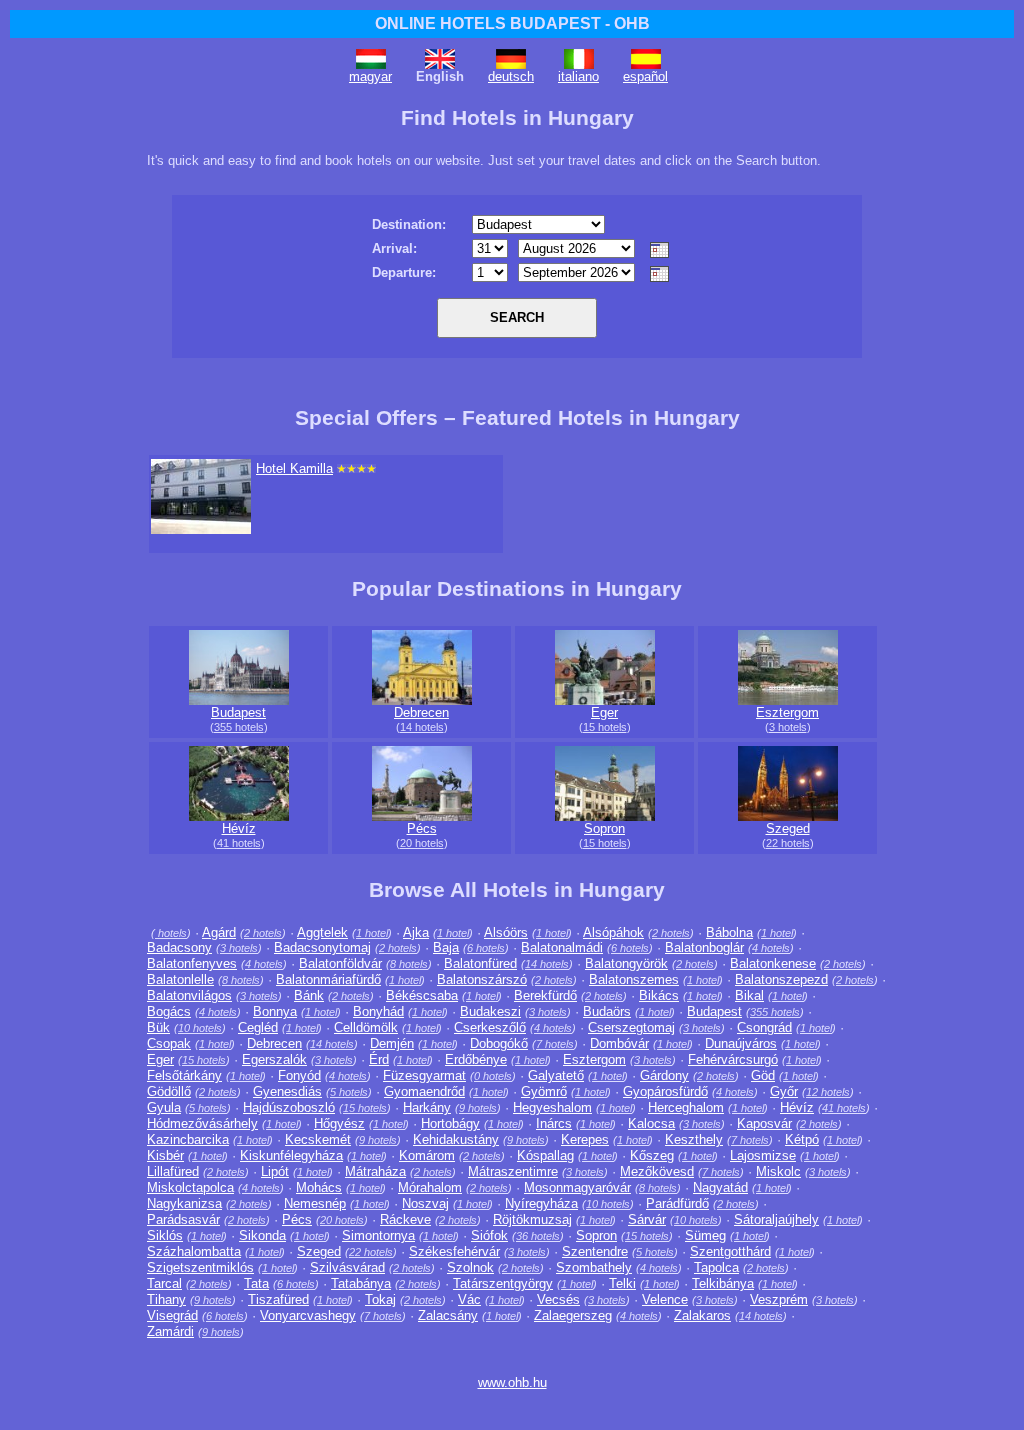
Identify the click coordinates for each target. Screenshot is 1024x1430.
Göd (763, 1075)
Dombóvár (619, 1043)
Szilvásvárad (347, 1267)
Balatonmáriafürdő (328, 979)
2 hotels (263, 933)
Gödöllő (169, 1091)
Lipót (275, 1171)
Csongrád (764, 1027)
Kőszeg (652, 1155)
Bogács (169, 1011)
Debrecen (421, 712)
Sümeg (705, 1235)
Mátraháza (375, 1171)
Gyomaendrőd (424, 1091)
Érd (379, 1059)
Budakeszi (490, 1011)
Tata (256, 1283)
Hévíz (239, 828)
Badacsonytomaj (322, 947)
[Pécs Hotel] (422, 816)
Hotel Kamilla (294, 468)
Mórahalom (430, 1187)
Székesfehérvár (454, 1251)
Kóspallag (545, 1155)
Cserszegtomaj (631, 1027)
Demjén (392, 1043)
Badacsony (179, 947)
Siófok (489, 1235)
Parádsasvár (183, 1219)
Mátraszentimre (513, 1171)
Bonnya (275, 1011)
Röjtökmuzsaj (532, 1219)
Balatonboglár (704, 947)
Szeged (788, 828)
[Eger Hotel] (605, 700)
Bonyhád (378, 1011)
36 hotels (538, 1236)
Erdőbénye (476, 1059)
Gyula (164, 1107)
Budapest (238, 712)
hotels (171, 933)
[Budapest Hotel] (239, 700)
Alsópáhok (613, 932)
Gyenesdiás (287, 1091)
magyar (370, 76)
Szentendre (595, 1251)
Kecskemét (318, 1139)
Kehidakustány (456, 1139)
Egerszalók (274, 1059)
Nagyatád (720, 1187)
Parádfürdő (677, 1203)
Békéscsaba (422, 995)
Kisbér (165, 1155)
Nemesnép (315, 1203)
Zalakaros (702, 1315)
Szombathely (594, 1267)
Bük (158, 1027)
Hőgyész (339, 1123)
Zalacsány (448, 1315)
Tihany (166, 1299)
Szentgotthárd (730, 1251)
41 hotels (239, 843)
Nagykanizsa (184, 1203)
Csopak (169, 1043)
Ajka (416, 932)
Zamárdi (170, 1331)
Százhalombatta (194, 1251)
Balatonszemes (634, 979)
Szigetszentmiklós (200, 1267)
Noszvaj (425, 1203)
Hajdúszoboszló (289, 1107)
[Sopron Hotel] (605, 816)
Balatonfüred (480, 963)
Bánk (309, 995)
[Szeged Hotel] (788, 816)
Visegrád (172, 1315)
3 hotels (788, 727)
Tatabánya (361, 1283)
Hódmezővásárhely (202, 1123)
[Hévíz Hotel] (239, 816)
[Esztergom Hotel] (788, 700)
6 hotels (486, 948)
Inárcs (554, 1123)
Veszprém (779, 1299)
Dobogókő (499, 1043)
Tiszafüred (278, 1299)
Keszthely (694, 1139)
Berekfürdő (545, 995)
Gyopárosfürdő (665, 1091)
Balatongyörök (626, 963)
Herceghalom (686, 1107)
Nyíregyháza (541, 1203)
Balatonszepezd (781, 979)
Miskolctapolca (190, 1187)
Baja (446, 947)
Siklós (165, 1235)
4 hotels (771, 948)
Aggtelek (322, 932)
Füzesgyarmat (424, 1075)
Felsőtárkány (184, 1075)
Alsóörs (506, 932)
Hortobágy (450, 1123)
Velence (665, 1299)
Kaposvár (764, 1123)
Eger (604, 712)
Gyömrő (544, 1091)
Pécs (422, 828)
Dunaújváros (741, 1043)
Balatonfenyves (192, 963)
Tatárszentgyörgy (503, 1283)
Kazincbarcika (188, 1139)
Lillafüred (173, 1171)
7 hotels (555, 1044)
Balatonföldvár (340, 963)
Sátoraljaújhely (776, 1219)
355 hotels (239, 727)
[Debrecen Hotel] (422, 700)
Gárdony (664, 1075)
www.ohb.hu (512, 1382)
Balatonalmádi (562, 947)
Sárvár (647, 1219)
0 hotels (493, 1076)
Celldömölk (366, 1027)
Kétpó (802, 1139)
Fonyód (299, 1075)
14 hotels (422, 727)
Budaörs (607, 1011)
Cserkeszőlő (490, 1027)
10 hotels (200, 1028)
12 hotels (828, 1092)
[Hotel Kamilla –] (201, 529)
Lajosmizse (763, 1155)
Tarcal (164, 1283)
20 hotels (422, 843)
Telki (622, 1283)
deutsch (511, 76)
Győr (784, 1091)
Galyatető (556, 1075)
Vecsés (558, 1299)
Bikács (659, 995)
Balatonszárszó (482, 979)
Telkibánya (723, 1283)
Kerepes (585, 1139)
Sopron (604, 828)
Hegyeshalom (552, 1107)
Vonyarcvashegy (308, 1315)
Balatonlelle (180, 979)
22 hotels (788, 843)
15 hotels (605, 727)
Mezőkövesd (657, 1171)
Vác (469, 1299)
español (645, 76)
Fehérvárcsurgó (733, 1059)
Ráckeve (405, 1219)
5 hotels (349, 1092)
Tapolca (716, 1267)
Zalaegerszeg (573, 1315)
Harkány (427, 1107)
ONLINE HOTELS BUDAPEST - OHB (512, 23)
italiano (578, 76)
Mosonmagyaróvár (577, 1187)
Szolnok (470, 1267)
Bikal (749, 995)
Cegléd (258, 1027)
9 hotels (478, 1108)
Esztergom (787, 712)
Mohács (319, 1187)
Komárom (427, 1155)
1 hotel (372, 933)
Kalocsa (651, 1123)
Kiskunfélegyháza (291, 1155)
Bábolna (729, 932)
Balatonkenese (773, 963)
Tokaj (380, 1299)
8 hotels (409, 964)
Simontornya (378, 1235)
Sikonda (262, 1235)
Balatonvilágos (189, 995)
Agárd (219, 932)
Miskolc (778, 1171)
